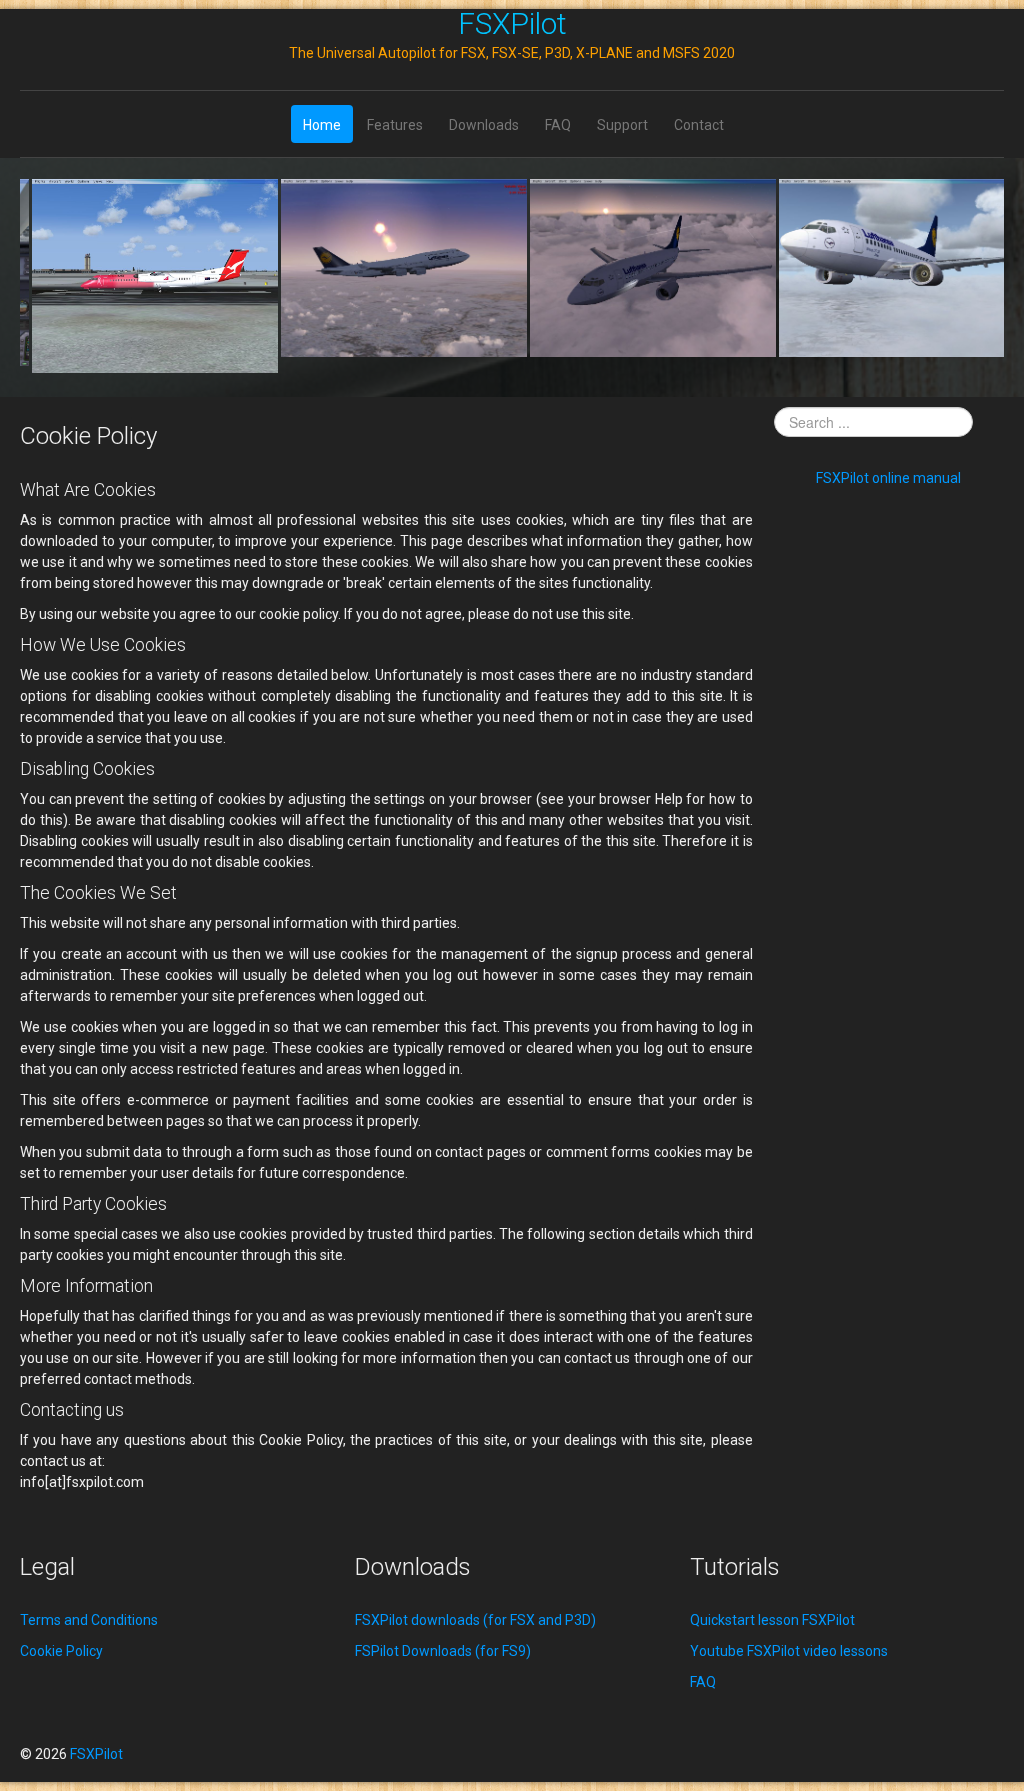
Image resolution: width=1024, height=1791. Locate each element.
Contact (699, 125)
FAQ (558, 125)
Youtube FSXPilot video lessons (789, 1651)
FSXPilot (512, 24)
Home (322, 125)
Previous (46, 276)
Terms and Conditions (89, 1620)
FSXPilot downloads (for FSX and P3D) (475, 1620)
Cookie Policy (61, 1651)
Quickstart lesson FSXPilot (772, 1620)
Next (978, 276)
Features (395, 125)
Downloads (484, 125)
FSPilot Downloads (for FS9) (443, 1651)
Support (622, 125)
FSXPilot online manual (888, 478)
